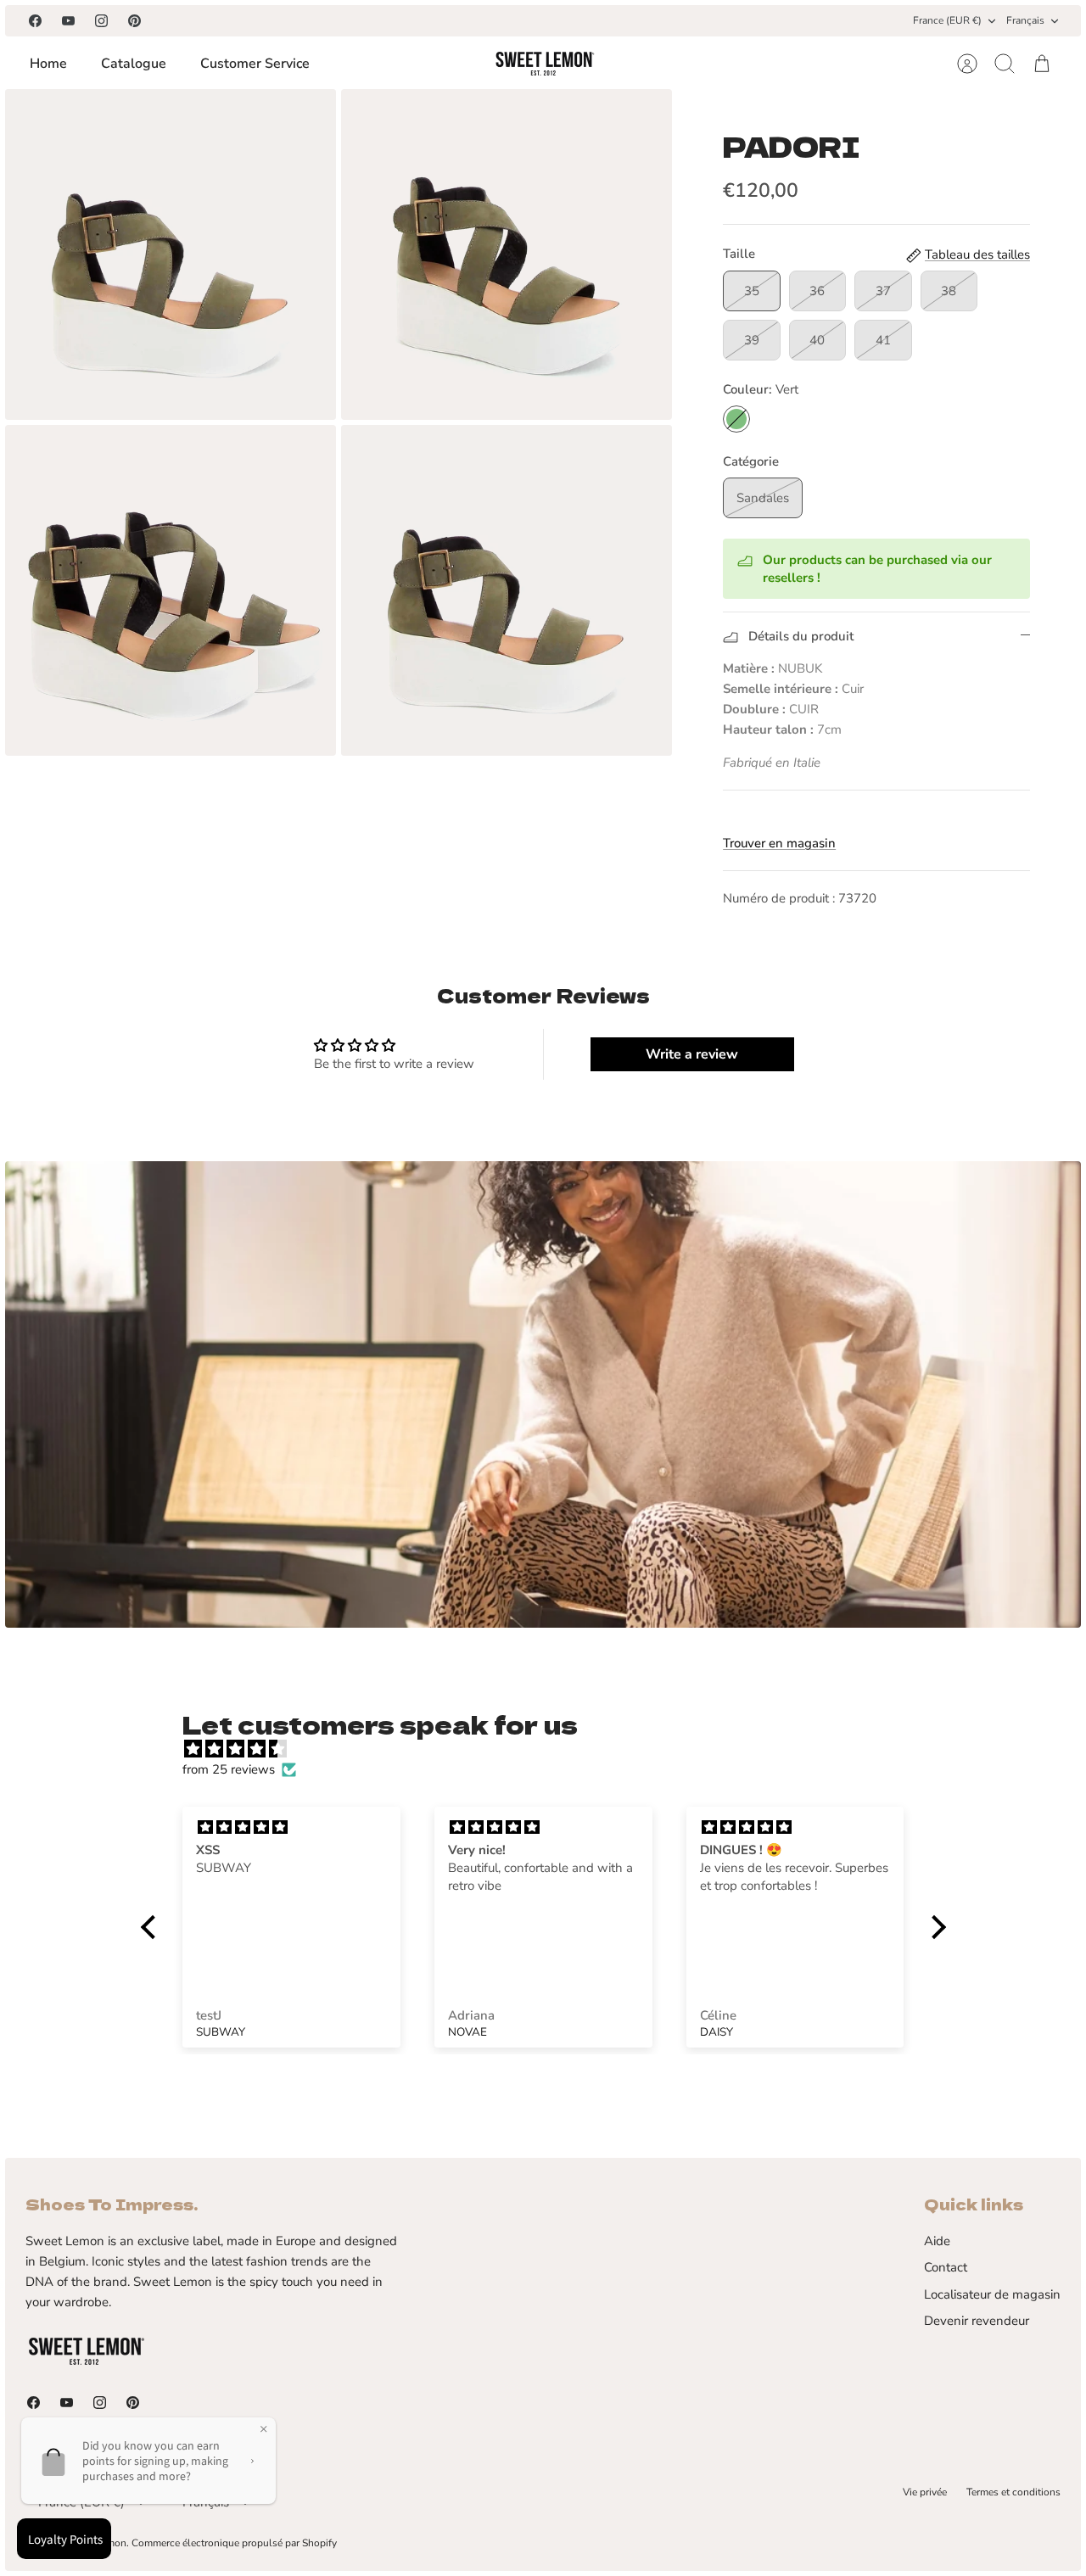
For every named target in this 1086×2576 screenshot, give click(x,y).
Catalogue (134, 64)
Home (48, 64)
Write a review (692, 1054)
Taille (739, 254)
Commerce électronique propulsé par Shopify (234, 2543)
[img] (552, 1749)
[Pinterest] (134, 21)
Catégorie (751, 461)
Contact (946, 2267)
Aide (937, 2241)
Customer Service (255, 64)
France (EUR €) (947, 20)
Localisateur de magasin (992, 2294)
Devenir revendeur (977, 2321)
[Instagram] (101, 21)
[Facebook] (35, 21)
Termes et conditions (1013, 2492)
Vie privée (925, 2492)
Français (1025, 20)
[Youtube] (68, 21)
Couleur (761, 389)
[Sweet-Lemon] (544, 64)
